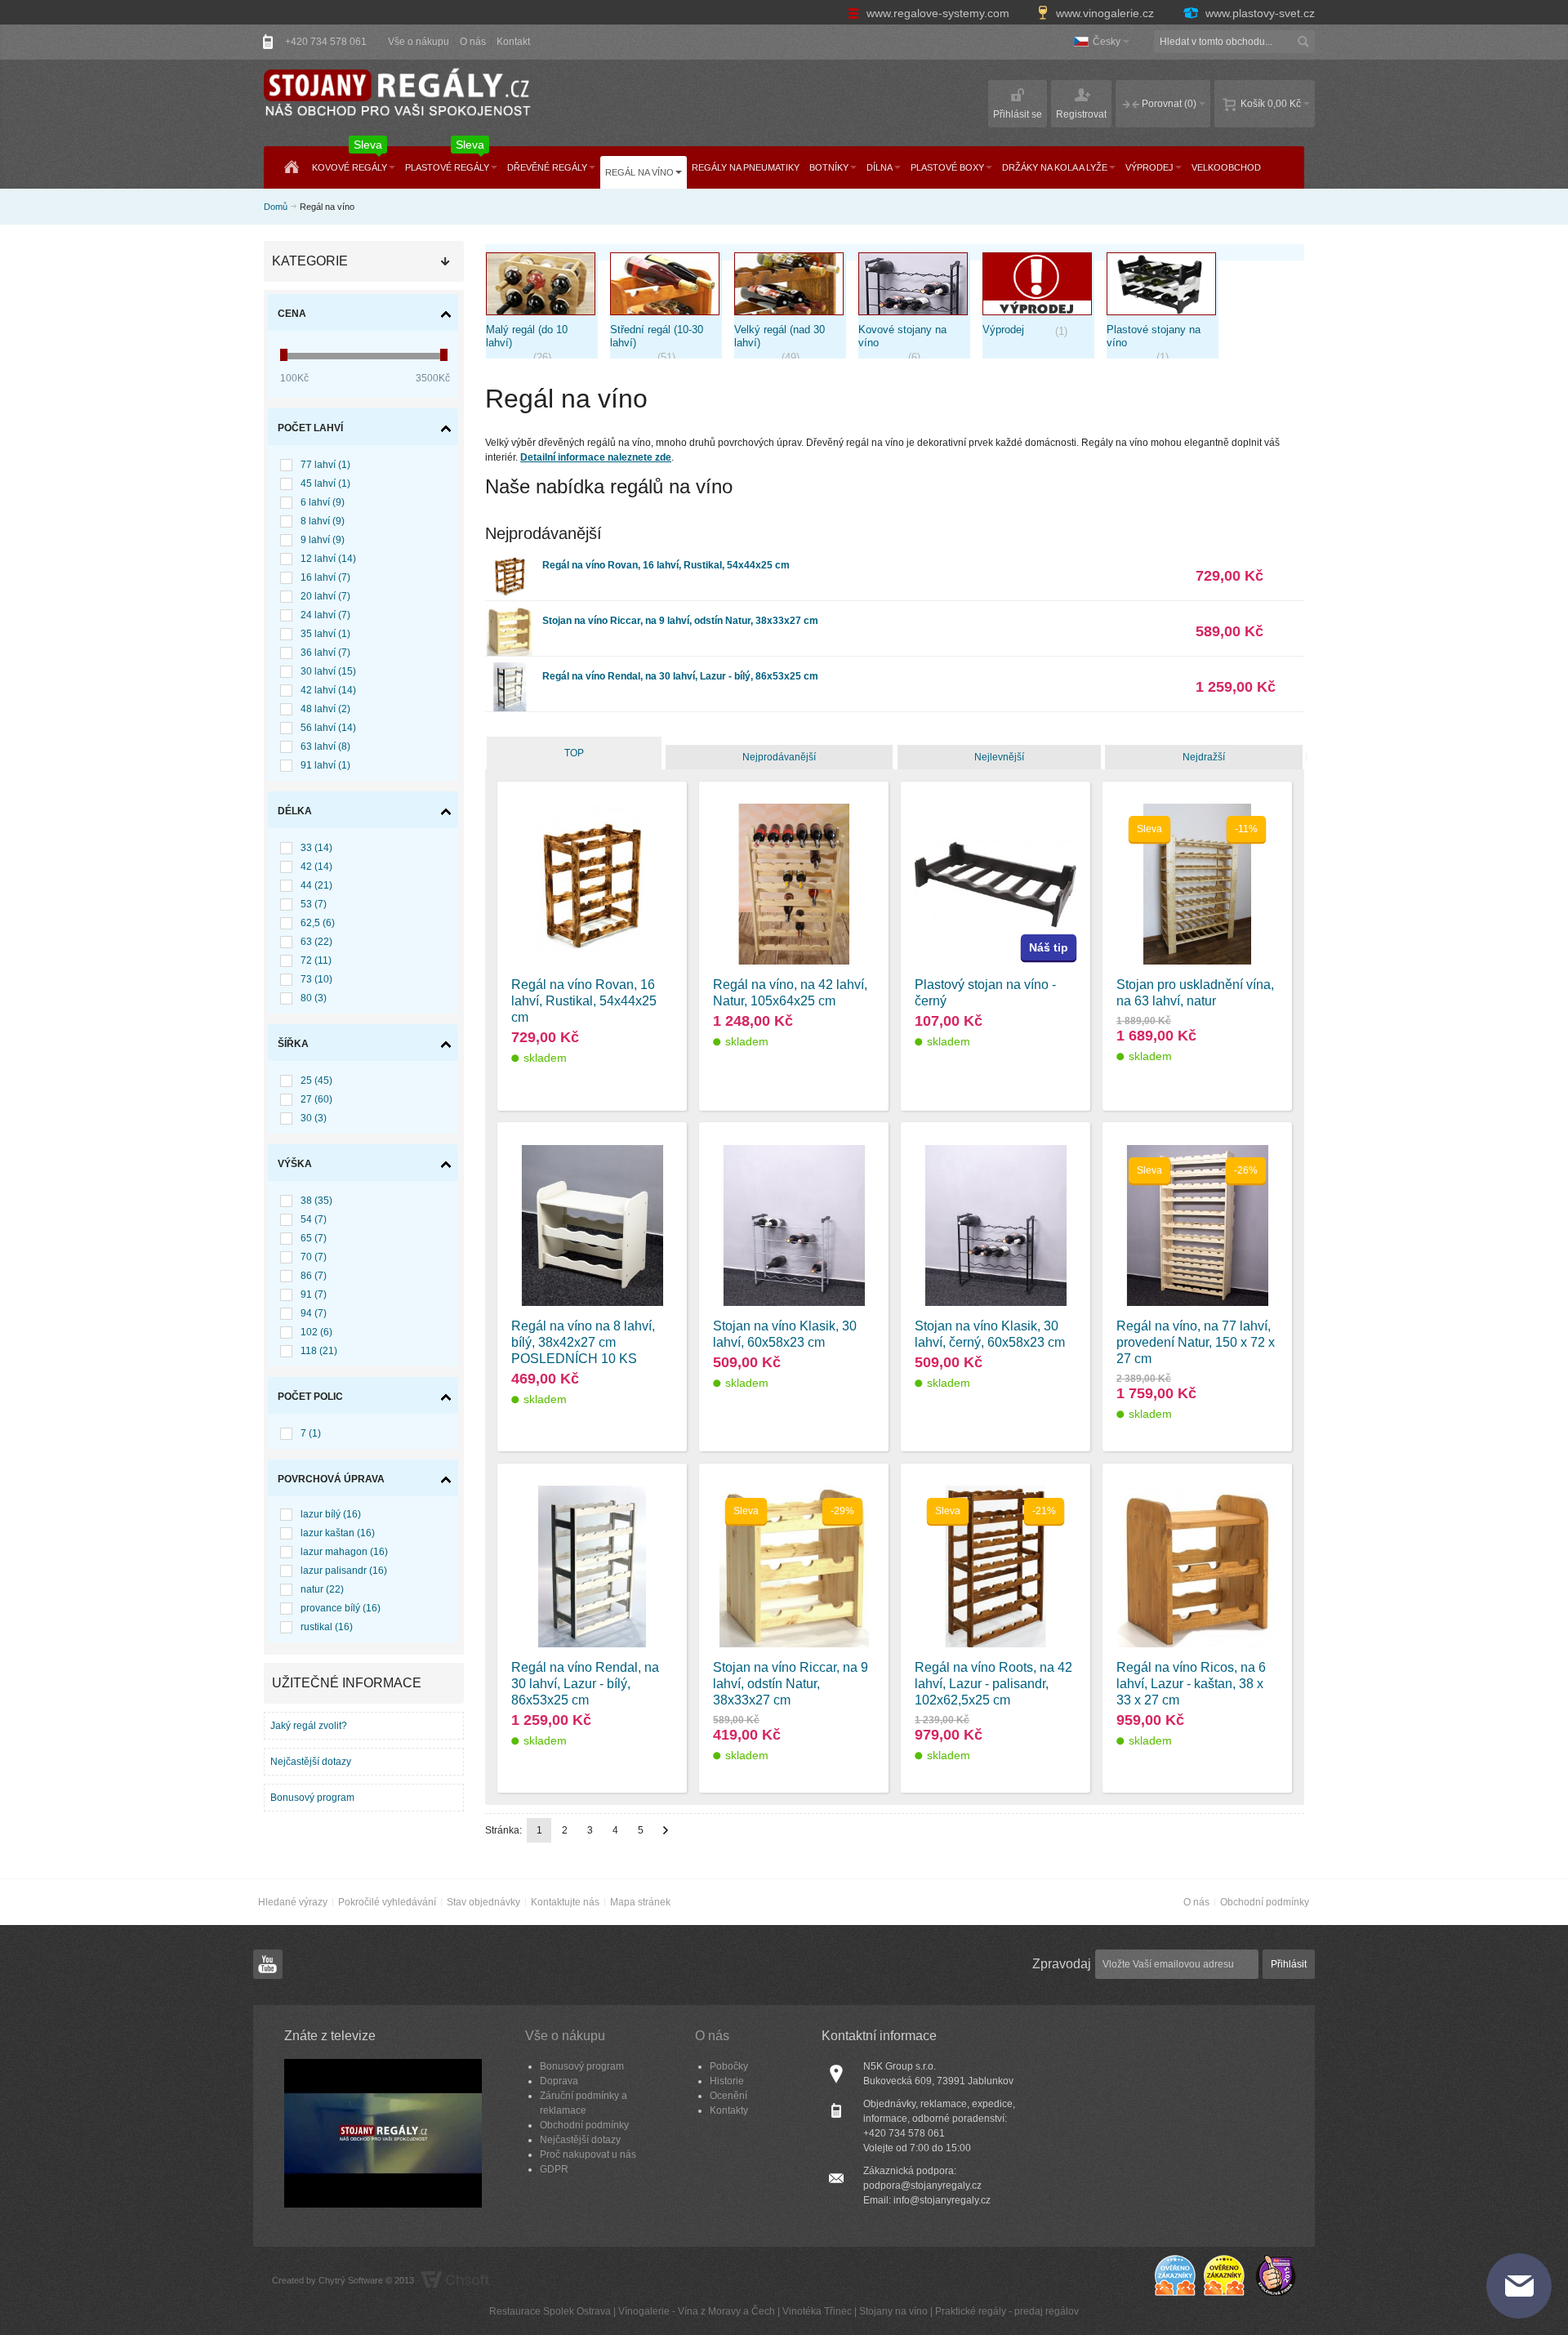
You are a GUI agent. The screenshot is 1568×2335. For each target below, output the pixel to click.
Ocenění (728, 2096)
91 (314, 1294)
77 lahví (325, 465)
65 (314, 1238)
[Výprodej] (1038, 288)
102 (316, 1332)
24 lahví (325, 615)
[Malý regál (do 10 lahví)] (542, 288)
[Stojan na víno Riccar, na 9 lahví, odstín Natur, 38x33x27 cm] (510, 614)
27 (316, 1099)
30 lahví (328, 671)
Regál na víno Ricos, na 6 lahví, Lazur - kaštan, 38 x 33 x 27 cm (1191, 1684)
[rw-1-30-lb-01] (592, 1566)
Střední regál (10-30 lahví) (657, 336)
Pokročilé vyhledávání (387, 1902)
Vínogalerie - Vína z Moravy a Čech (697, 2311)
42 (316, 867)
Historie (727, 2081)
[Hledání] (1303, 42)
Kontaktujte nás (565, 1902)
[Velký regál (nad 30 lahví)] (790, 288)
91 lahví (325, 765)
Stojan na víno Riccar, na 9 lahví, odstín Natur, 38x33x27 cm (680, 621)
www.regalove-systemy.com (938, 13)
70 (314, 1257)
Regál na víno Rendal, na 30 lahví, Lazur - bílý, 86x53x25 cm (680, 676)
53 (314, 904)
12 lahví (328, 559)
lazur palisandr (344, 1571)
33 (316, 848)
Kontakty (729, 2110)
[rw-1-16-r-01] (592, 885)
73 (316, 979)
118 (319, 1351)
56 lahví (328, 728)
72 (316, 960)
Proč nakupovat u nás (588, 2155)
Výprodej (1003, 330)
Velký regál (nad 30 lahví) (780, 336)
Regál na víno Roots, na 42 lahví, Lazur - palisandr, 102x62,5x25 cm (993, 1684)
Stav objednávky (483, 1902)
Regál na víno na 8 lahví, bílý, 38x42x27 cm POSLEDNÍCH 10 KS (583, 1342)
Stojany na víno (893, 2311)
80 (314, 998)
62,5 (318, 923)
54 (314, 1219)
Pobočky (729, 2066)
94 (314, 1313)
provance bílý (341, 1608)
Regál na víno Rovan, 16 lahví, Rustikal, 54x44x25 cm (666, 565)
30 (314, 1118)
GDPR (554, 2169)
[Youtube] (268, 1965)
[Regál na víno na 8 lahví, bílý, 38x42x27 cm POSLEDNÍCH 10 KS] (592, 1226)
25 (316, 1081)
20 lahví (325, 596)
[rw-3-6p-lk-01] (1197, 1566)
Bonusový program (312, 1798)
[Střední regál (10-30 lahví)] (666, 288)
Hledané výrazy (293, 1902)
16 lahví (325, 577)
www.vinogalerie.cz (1105, 13)
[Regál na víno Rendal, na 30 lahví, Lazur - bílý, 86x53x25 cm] (510, 670)
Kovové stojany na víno (902, 336)
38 (316, 1201)
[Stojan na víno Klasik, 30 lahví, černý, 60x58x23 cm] (996, 1226)
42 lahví (328, 690)
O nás (473, 42)
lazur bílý (331, 1514)
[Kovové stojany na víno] (914, 288)
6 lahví (323, 502)
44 (316, 885)
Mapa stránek (640, 1902)
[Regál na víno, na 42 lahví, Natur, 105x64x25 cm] (794, 885)
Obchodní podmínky (1265, 1902)
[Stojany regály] (396, 94)
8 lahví (323, 521)
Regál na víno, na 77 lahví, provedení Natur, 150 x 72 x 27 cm (1196, 1342)
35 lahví (325, 634)
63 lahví (325, 746)
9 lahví (323, 540)
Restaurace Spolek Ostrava (550, 2311)
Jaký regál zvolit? (309, 1726)
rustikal (327, 1627)
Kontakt (513, 42)
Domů (276, 207)
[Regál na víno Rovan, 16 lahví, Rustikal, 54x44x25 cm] (510, 559)
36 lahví (325, 653)
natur (322, 1589)
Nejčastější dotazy (311, 1762)
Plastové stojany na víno (1154, 336)
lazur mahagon (344, 1552)
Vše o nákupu (419, 42)
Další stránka (666, 1830)
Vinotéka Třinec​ (817, 2311)
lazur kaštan (338, 1533)
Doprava (559, 2081)
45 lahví (325, 483)
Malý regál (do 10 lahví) (527, 336)
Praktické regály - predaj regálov (1007, 2311)
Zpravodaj (1062, 1964)
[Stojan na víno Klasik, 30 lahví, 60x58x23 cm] (794, 1226)
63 (316, 942)
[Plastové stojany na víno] (1163, 288)
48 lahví (325, 709)
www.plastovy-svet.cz (1258, 13)
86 (314, 1276)
